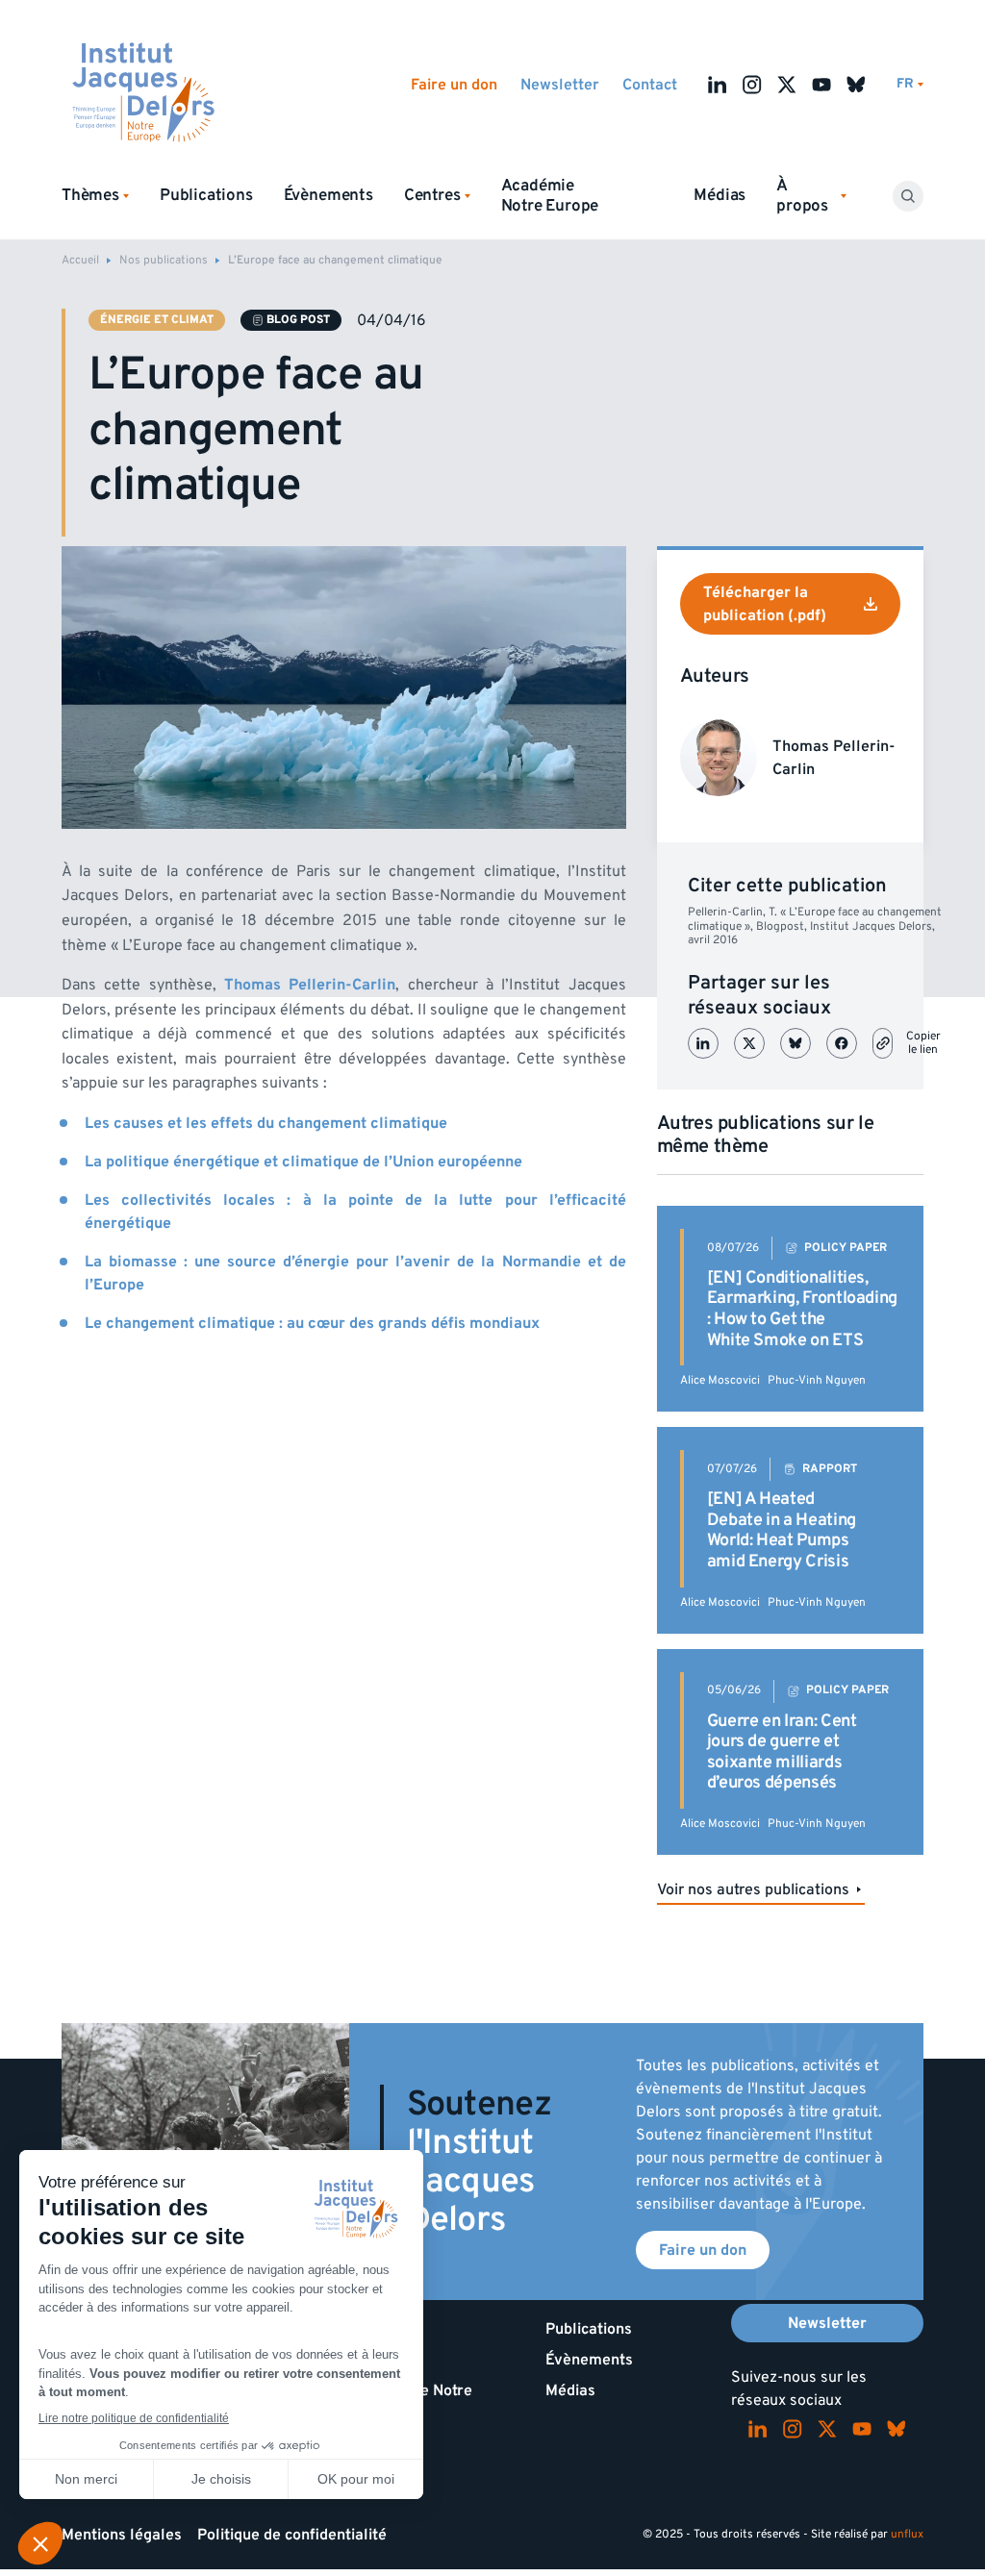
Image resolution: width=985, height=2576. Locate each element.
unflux (907, 2534)
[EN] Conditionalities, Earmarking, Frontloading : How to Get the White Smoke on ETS (802, 1309)
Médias (720, 195)
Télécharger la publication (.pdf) (765, 604)
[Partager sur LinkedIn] (703, 1043)
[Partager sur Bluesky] (796, 1043)
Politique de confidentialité (292, 2535)
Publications (206, 195)
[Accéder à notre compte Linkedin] (718, 85)
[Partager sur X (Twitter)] (749, 1043)
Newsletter (560, 85)
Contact (650, 85)
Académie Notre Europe (550, 196)
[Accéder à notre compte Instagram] (752, 85)
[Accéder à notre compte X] (787, 85)
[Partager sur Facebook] (842, 1043)
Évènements (328, 195)
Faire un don (454, 85)
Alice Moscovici (720, 1380)
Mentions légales (122, 2535)
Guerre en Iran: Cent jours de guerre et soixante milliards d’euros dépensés (782, 1752)
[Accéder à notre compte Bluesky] (856, 85)
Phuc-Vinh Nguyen (817, 1380)
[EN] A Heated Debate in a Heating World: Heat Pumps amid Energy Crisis (782, 1530)
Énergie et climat (157, 320)
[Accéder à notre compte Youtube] (821, 85)
